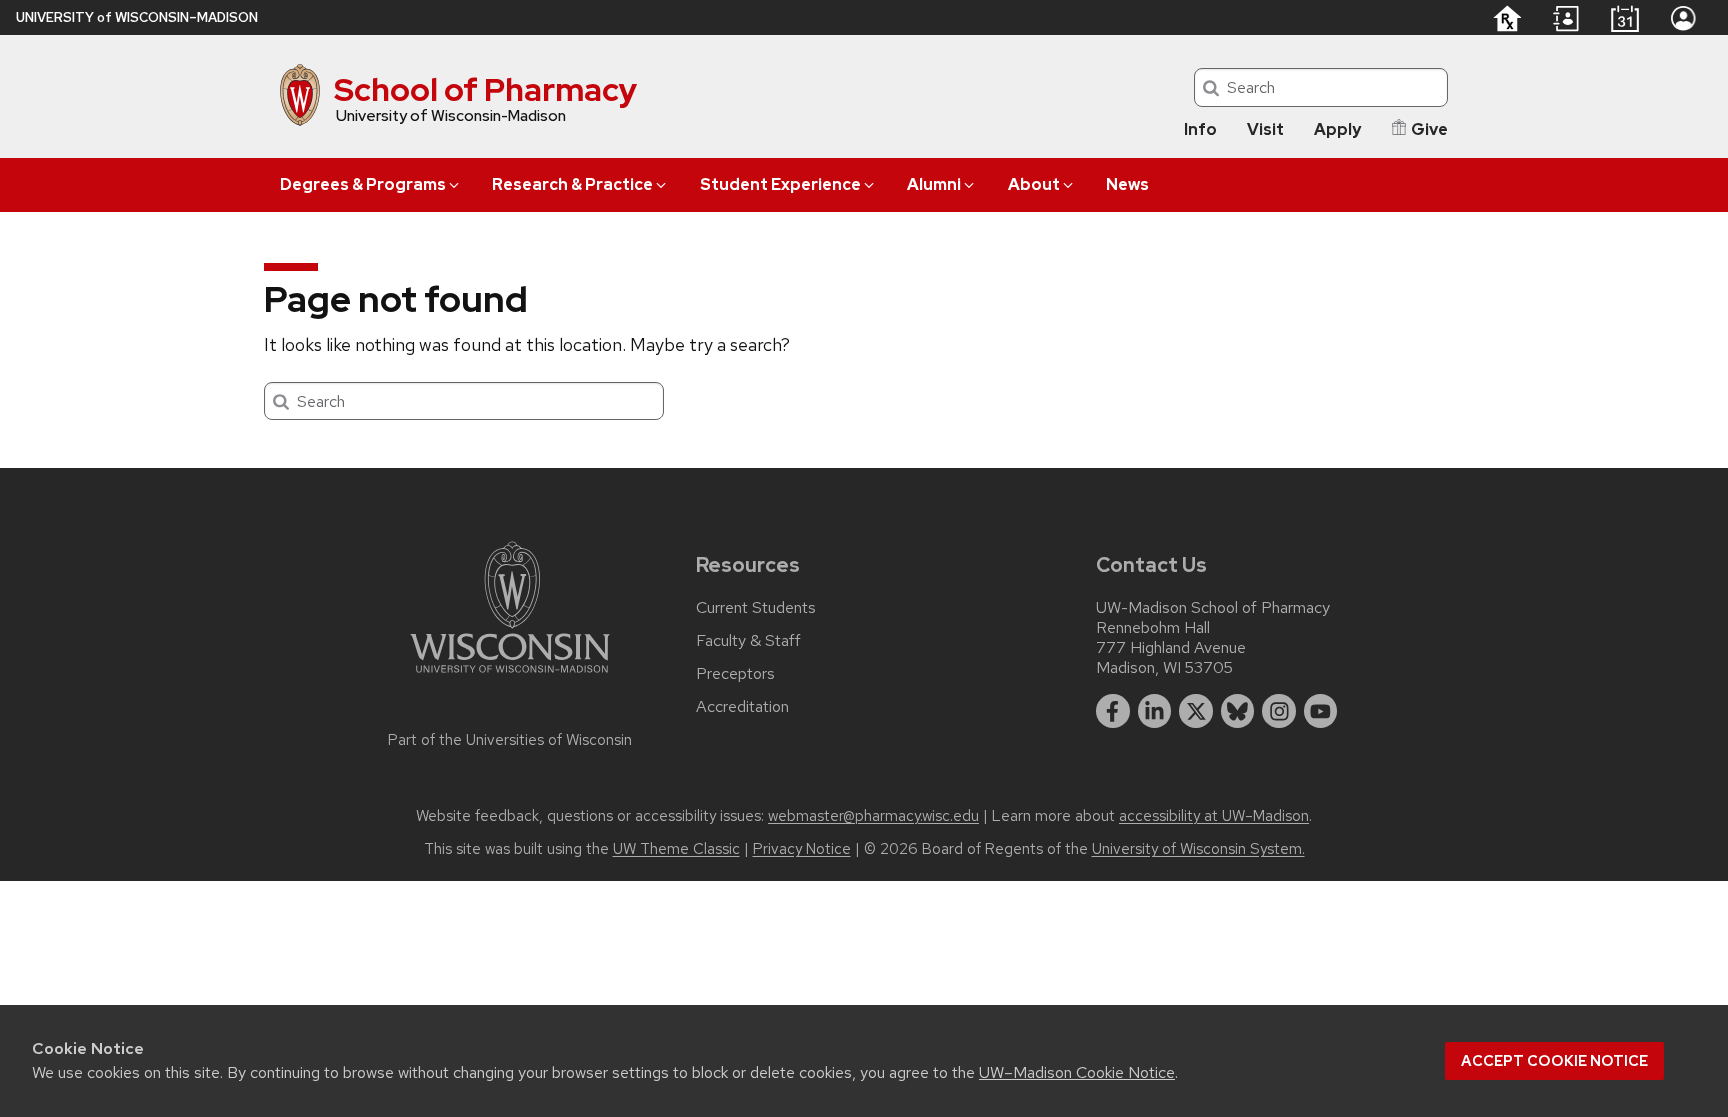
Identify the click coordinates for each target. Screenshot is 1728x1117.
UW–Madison (137, 17)
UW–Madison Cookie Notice (1077, 1072)
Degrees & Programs (363, 184)
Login (1683, 18)
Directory (1566, 19)
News (1127, 184)
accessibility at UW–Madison (1214, 816)
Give (1429, 129)
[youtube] (1321, 711)
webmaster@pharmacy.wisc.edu (873, 816)
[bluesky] (1238, 711)
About (1034, 184)
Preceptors (735, 674)
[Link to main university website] (510, 676)
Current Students (756, 608)
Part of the (510, 740)
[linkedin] (1155, 711)
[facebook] (1113, 711)
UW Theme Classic (676, 849)
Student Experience (780, 184)
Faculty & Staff (748, 641)
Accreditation (742, 707)
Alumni (934, 184)
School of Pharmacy (485, 89)
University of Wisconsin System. (1198, 849)
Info (1200, 129)
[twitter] (1196, 711)
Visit (1265, 129)
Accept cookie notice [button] (1554, 1061)
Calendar (1624, 18)
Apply (1337, 129)
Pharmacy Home (1506, 18)
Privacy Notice (802, 849)
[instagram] (1279, 711)
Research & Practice (572, 184)
